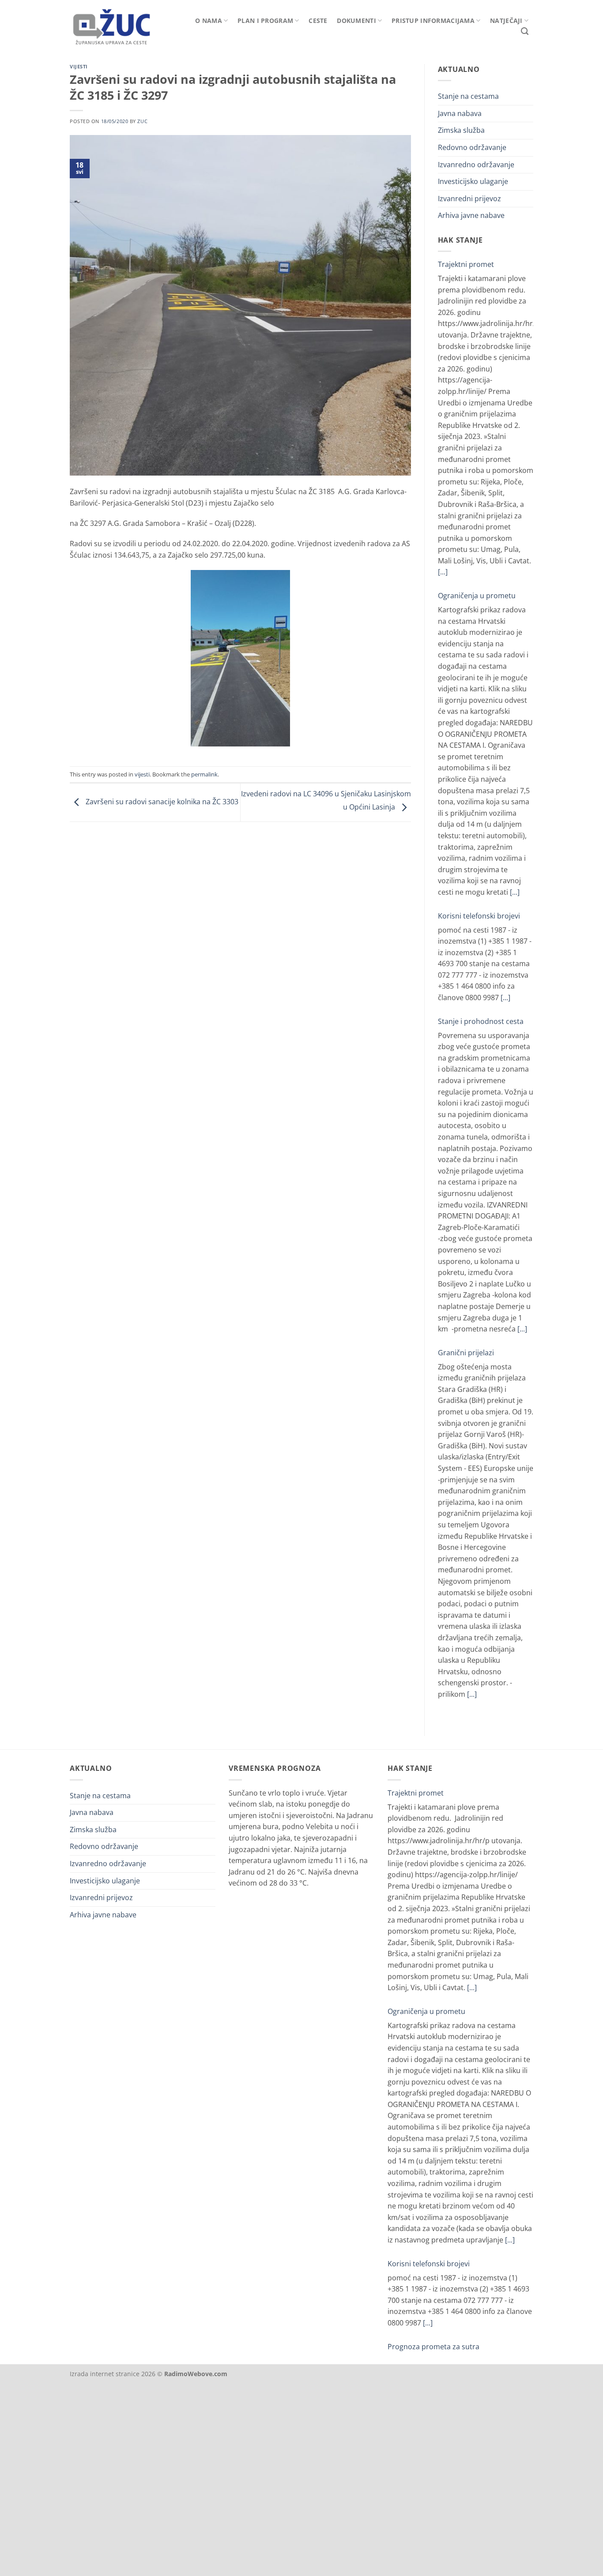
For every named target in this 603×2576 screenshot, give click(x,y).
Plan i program (265, 21)
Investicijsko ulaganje (473, 181)
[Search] (525, 32)
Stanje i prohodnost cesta (481, 1021)
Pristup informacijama (433, 21)
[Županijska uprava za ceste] (118, 25)
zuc (142, 121)
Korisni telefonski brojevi (479, 916)
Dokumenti (356, 21)
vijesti (79, 66)
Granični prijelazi (466, 1353)
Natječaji (506, 21)
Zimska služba (461, 130)
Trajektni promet (466, 264)
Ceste (318, 21)
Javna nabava (460, 113)
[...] (443, 572)
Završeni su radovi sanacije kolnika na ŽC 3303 (161, 802)
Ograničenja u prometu (477, 596)
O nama (209, 21)
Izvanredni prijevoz (469, 199)
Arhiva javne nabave (471, 215)
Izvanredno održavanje (476, 165)
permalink (204, 774)
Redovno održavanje (472, 147)
